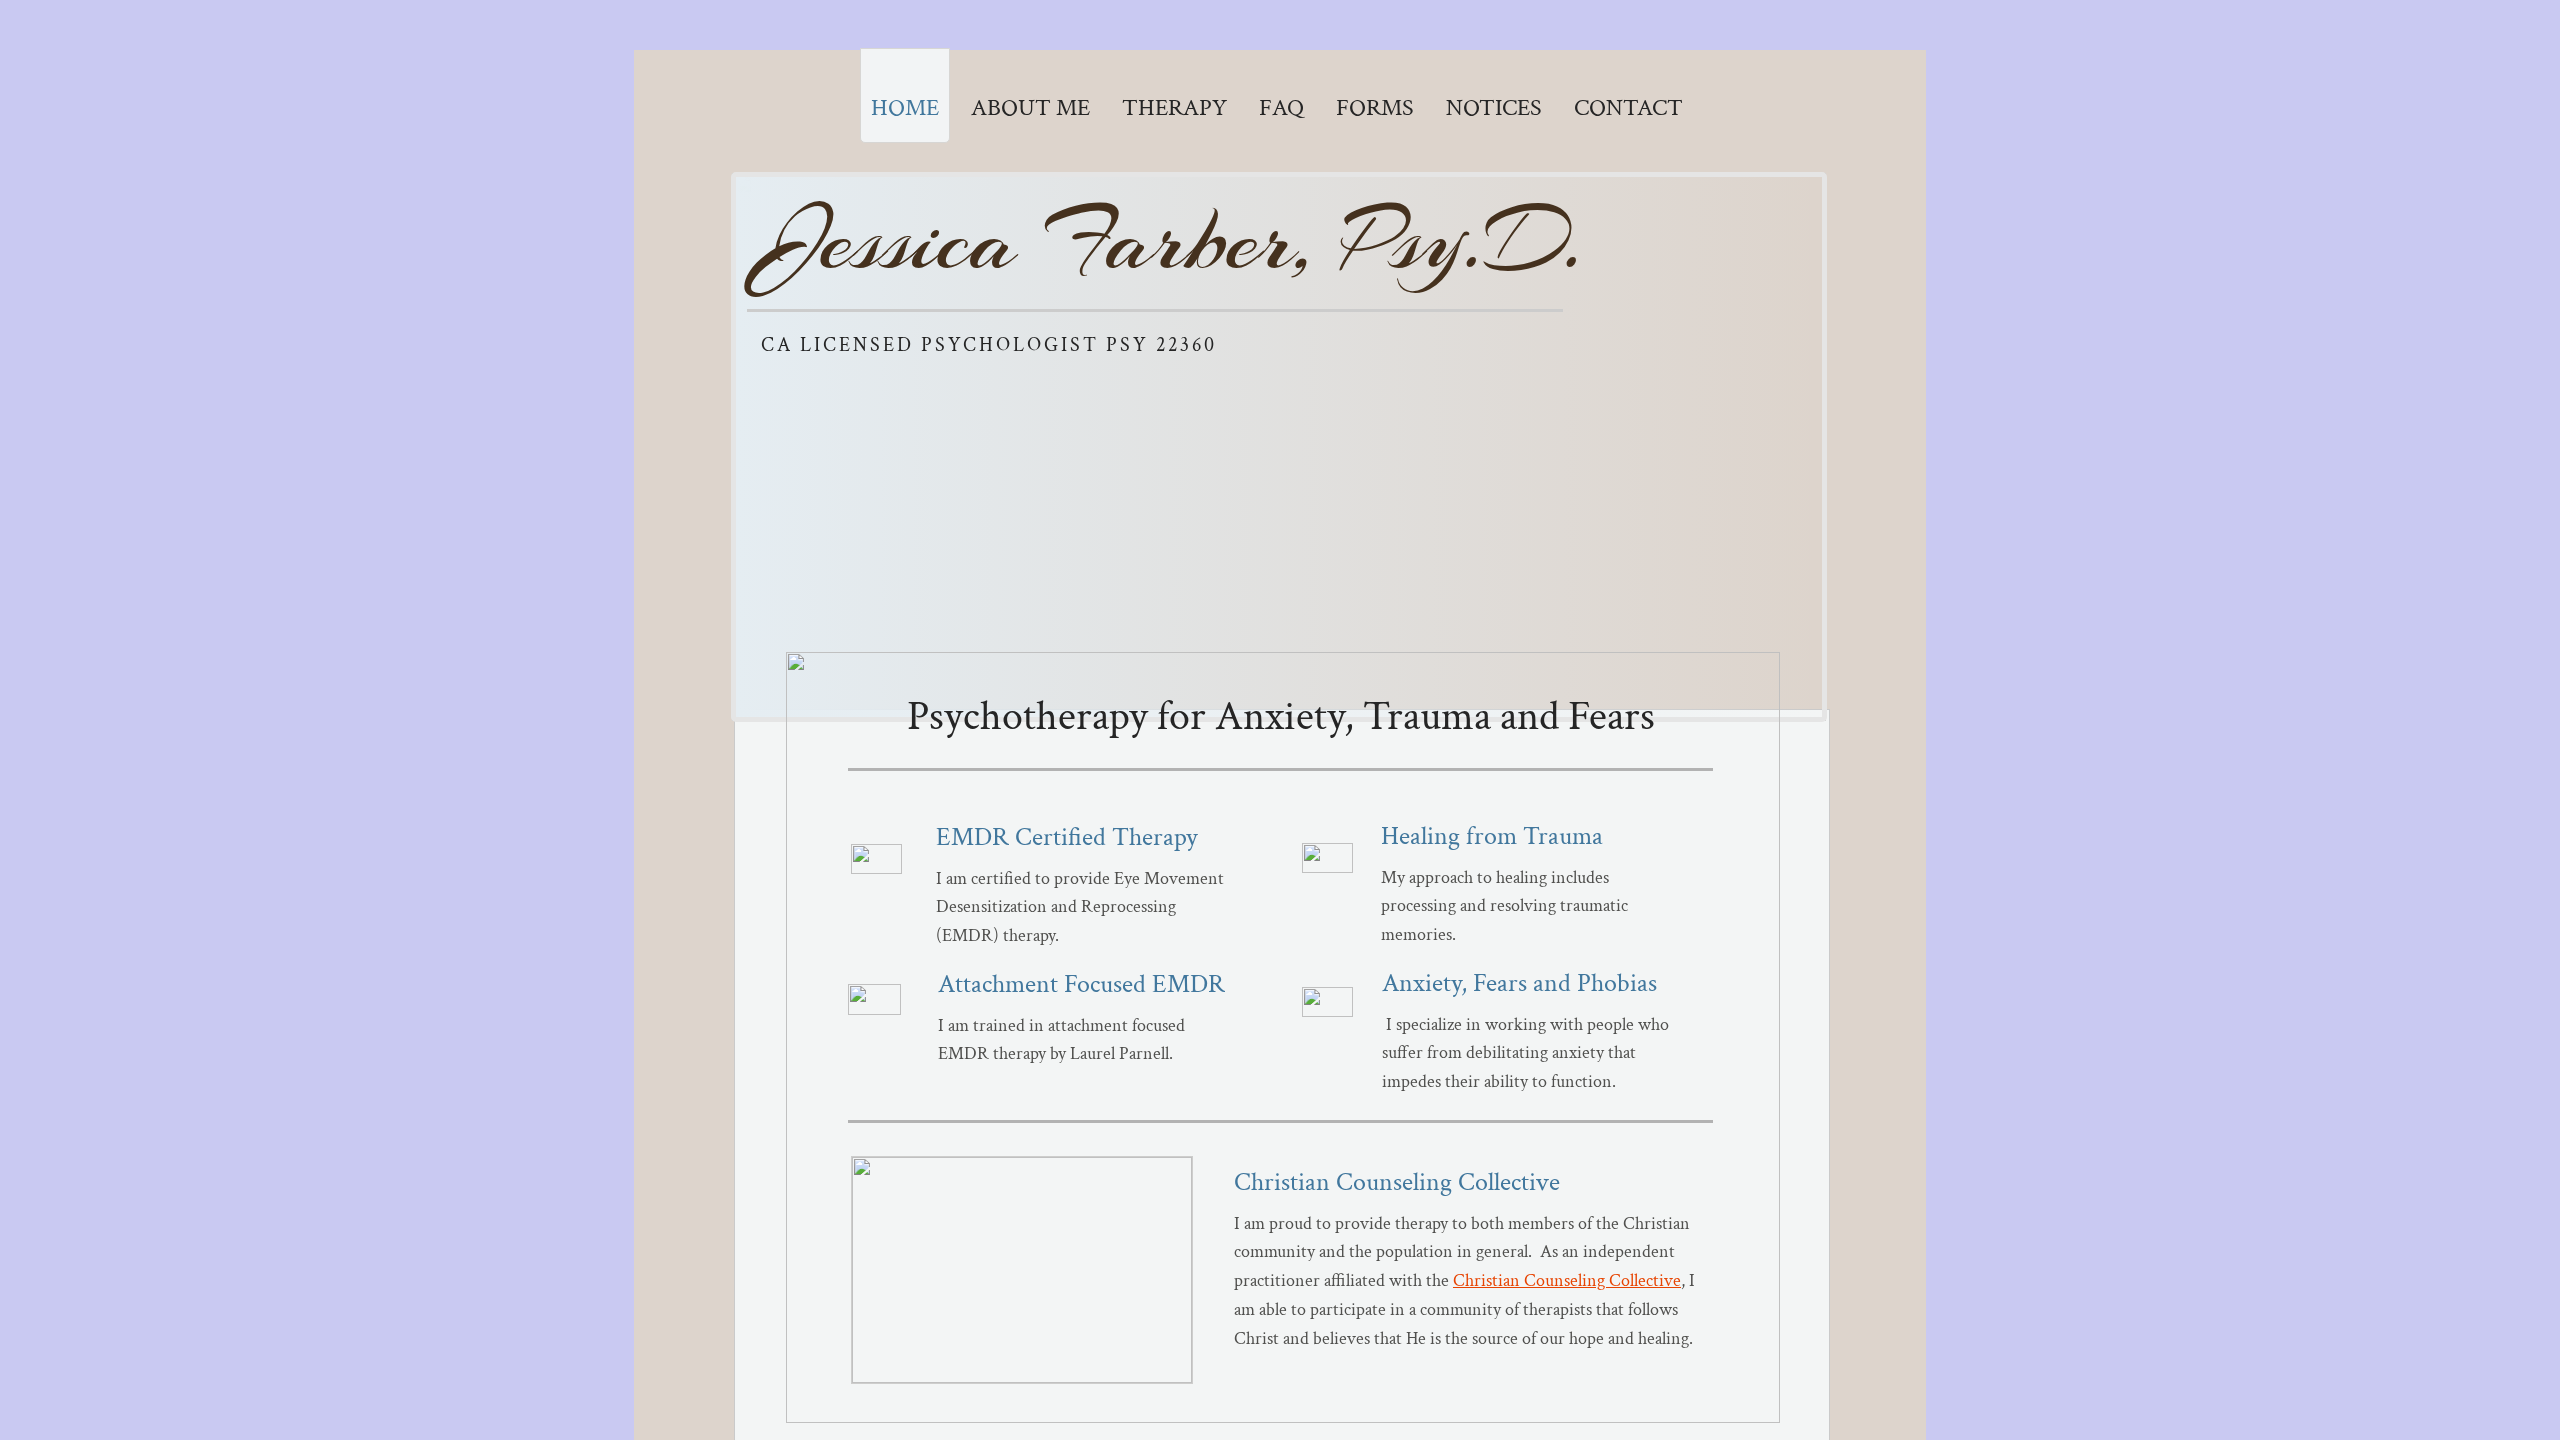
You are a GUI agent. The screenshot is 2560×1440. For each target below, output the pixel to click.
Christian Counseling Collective (1567, 1280)
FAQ (1281, 107)
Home (905, 107)
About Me (1030, 107)
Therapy (1174, 107)
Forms (1375, 107)
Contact (1628, 107)
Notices (1494, 107)
